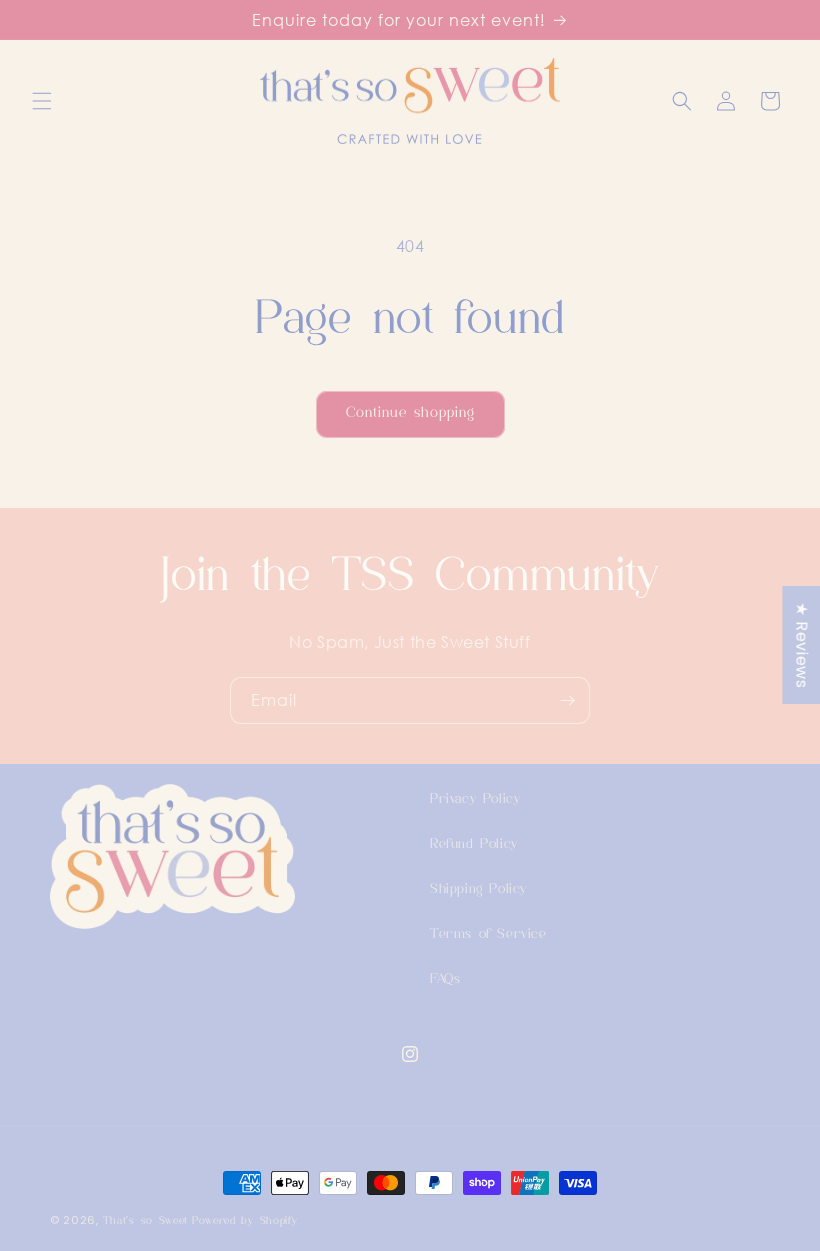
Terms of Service (488, 934)
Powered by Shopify (245, 1221)
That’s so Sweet (146, 1221)
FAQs (445, 979)
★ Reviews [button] (801, 644)
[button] (42, 101)
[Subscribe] (567, 700)
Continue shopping (410, 413)
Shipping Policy (478, 889)
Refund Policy (474, 844)
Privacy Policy (475, 799)
